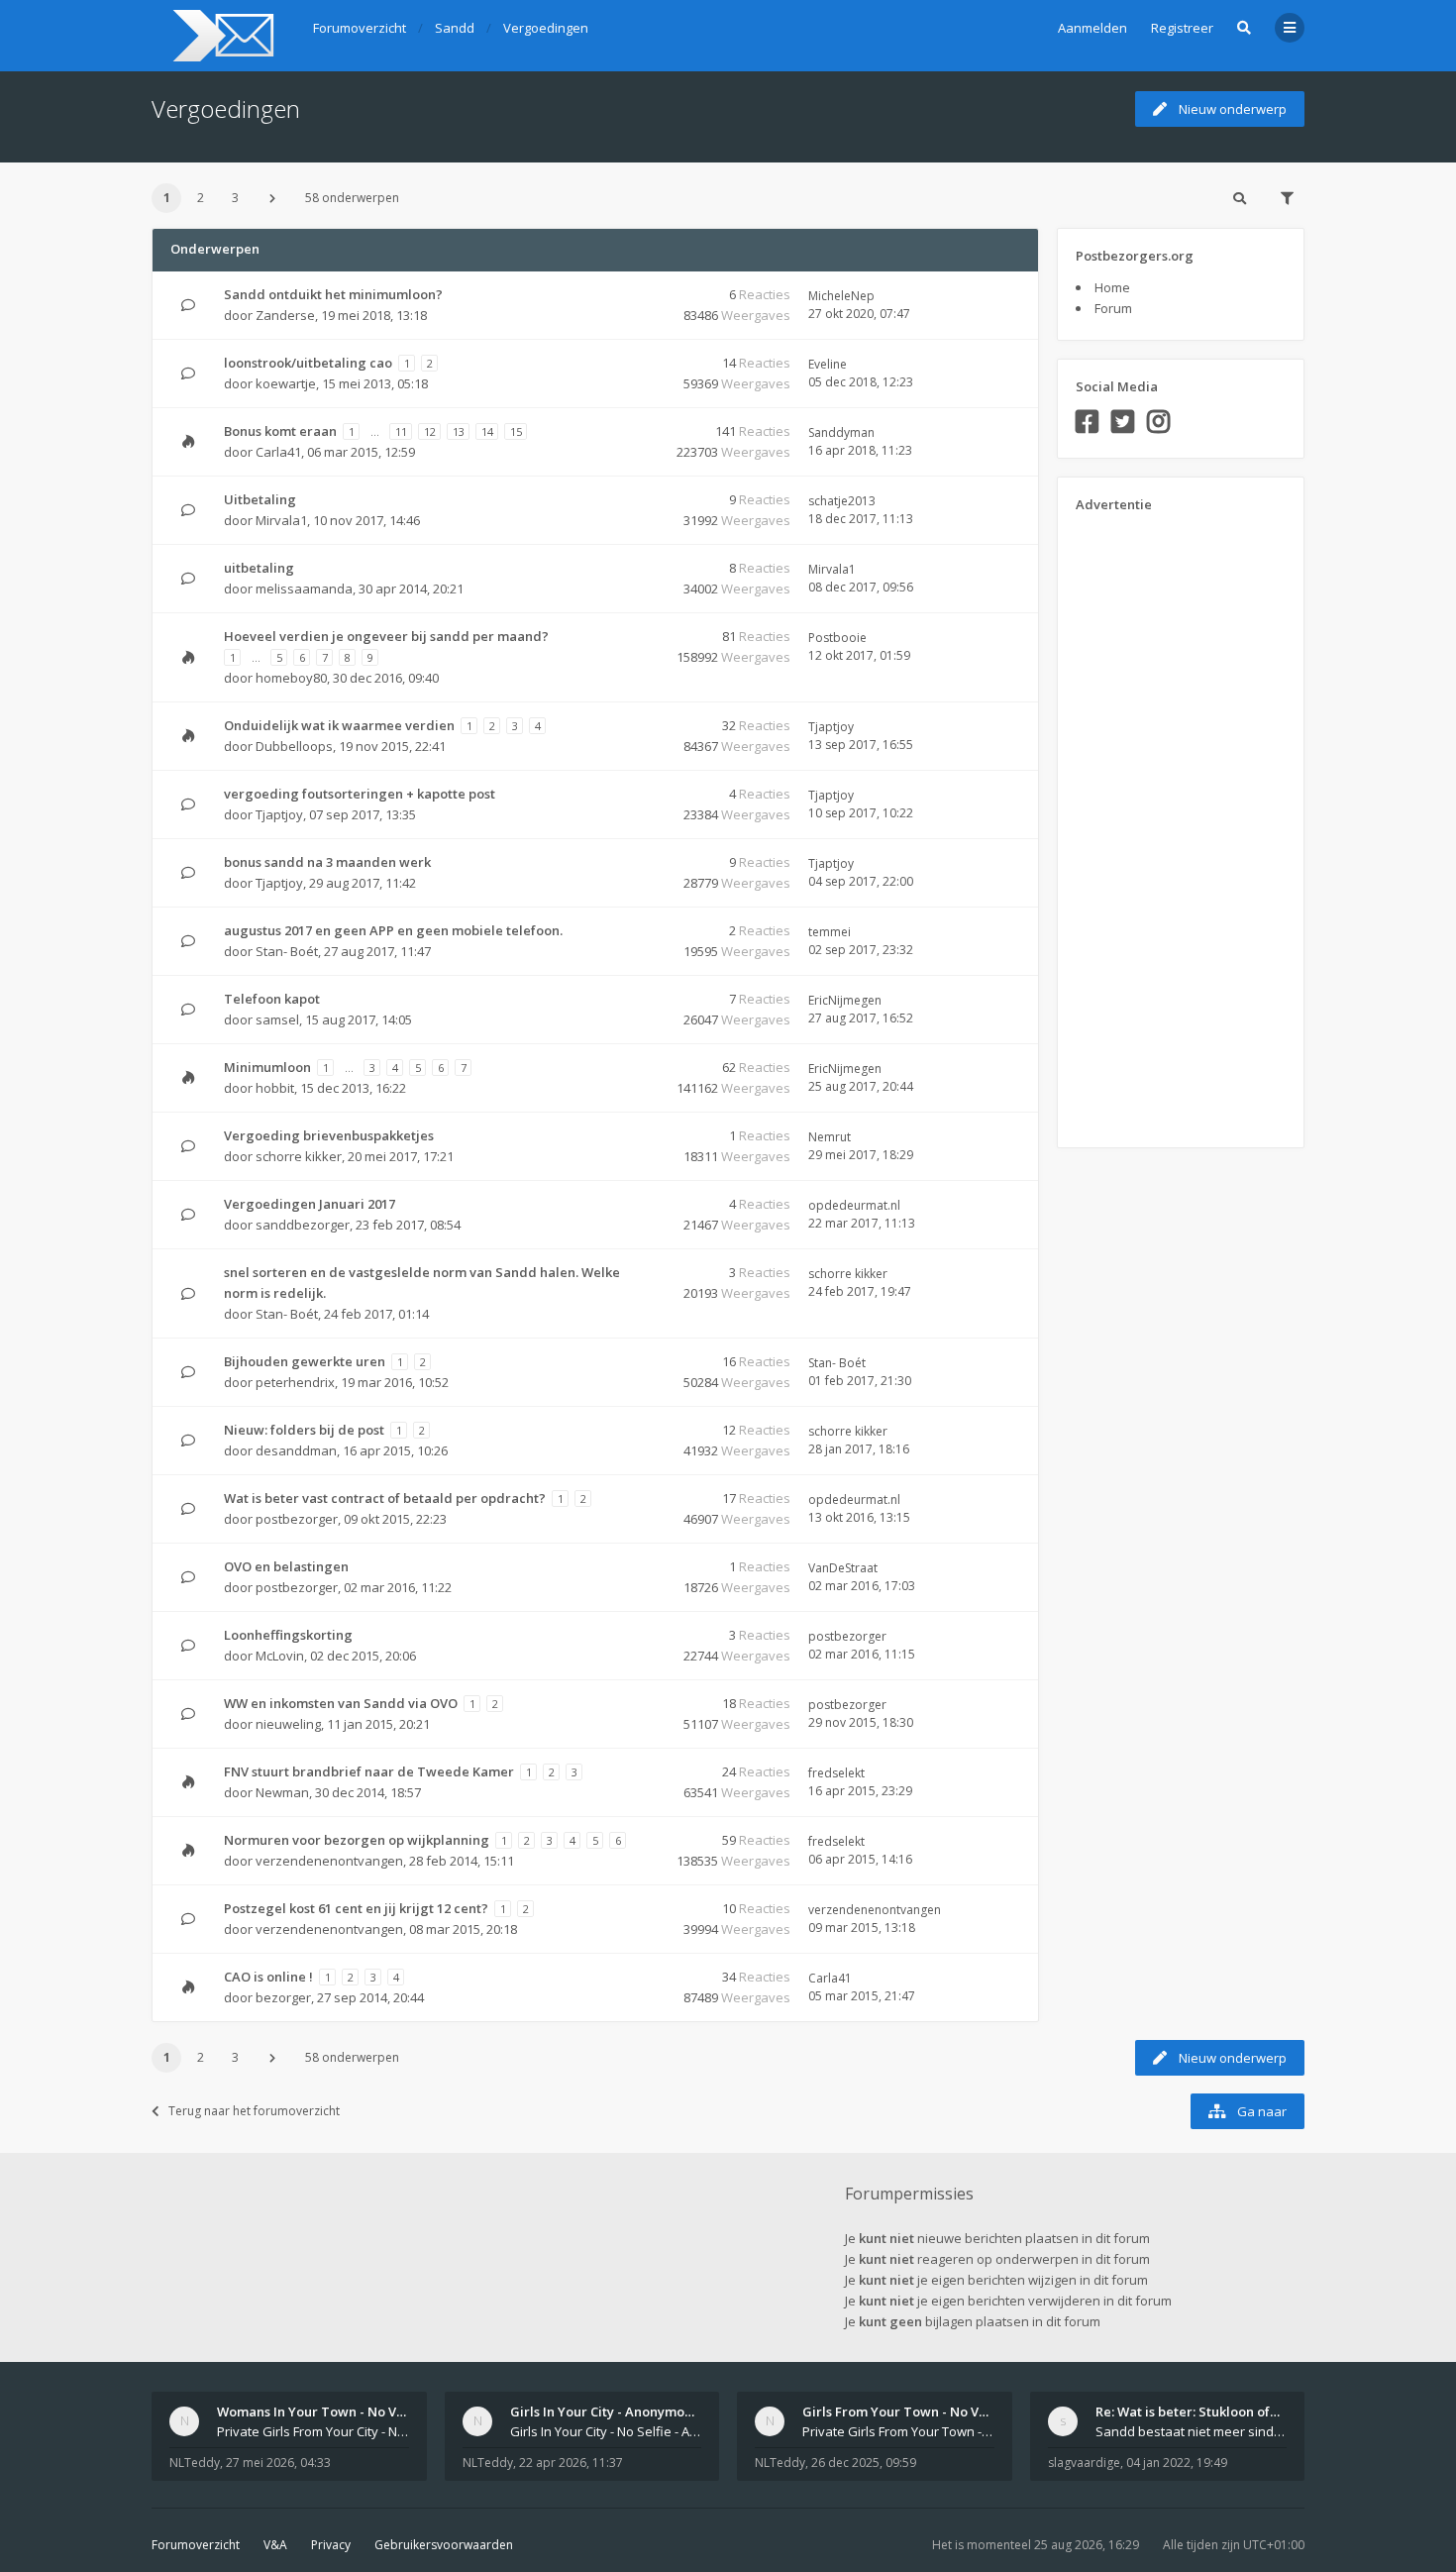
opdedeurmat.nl (854, 1205)
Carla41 (278, 452)
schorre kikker (299, 1156)
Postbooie (837, 638)
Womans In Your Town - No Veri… (320, 2411)
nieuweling (288, 1724)
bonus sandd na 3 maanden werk (327, 862)
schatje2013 (842, 501)
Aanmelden (1092, 28)
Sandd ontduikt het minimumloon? (333, 294)
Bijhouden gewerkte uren (305, 1361)
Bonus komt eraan (280, 431)
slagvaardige (1084, 2463)
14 (487, 431)
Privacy (331, 2545)
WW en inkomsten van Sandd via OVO (341, 1703)
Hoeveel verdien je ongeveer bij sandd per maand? (386, 636)
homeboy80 (291, 678)
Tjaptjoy (831, 727)
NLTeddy (195, 2463)
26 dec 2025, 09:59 (864, 2463)
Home (1112, 287)
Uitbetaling (260, 499)
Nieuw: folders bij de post (304, 1430)
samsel (277, 1019)
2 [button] (201, 198)
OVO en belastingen (286, 1566)
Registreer (1182, 28)
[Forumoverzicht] (220, 36)
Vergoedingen (226, 108)
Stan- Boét (287, 951)
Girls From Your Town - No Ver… (902, 2411)
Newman (282, 1792)
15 (516, 431)
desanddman (296, 1450)
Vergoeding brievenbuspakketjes (329, 1135)
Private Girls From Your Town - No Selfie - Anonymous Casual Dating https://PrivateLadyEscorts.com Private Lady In (898, 2431)
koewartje (286, 383)
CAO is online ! (268, 1977)
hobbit (275, 1088)
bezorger (283, 1997)
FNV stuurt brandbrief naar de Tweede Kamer (369, 1771)
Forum (1113, 308)
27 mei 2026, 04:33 (278, 2463)
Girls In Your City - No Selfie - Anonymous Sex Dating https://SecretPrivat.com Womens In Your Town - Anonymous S (606, 2431)
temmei (830, 932)
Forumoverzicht (196, 2545)
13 (459, 431)
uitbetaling (259, 568)
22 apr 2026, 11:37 (571, 2463)
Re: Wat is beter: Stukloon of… (1188, 2411)
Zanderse (285, 315)
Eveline (828, 364)
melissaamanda (304, 589)
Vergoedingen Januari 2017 (310, 1204)
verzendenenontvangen (329, 1861)
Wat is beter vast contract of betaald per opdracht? (385, 1498)
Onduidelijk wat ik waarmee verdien (339, 725)
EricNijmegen (845, 1000)
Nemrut (830, 1137)
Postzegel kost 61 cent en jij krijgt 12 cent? (356, 1908)
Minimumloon (267, 1067)
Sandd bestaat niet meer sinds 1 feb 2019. (1192, 2431)
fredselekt (836, 1773)
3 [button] (235, 198)
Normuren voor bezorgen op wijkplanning (357, 1840)
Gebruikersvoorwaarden (444, 2545)
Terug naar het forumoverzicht (254, 2111)
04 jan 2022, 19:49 (1177, 2463)
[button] (272, 198)
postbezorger (297, 1519)
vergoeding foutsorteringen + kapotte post (360, 794)
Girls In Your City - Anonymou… (606, 2411)
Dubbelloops (294, 746)
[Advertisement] (1155, 823)
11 (401, 431)
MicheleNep (841, 296)
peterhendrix (295, 1382)
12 (430, 431)
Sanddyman (841, 432)
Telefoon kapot (272, 999)
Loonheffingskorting (288, 1635)
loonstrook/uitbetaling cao (308, 363)
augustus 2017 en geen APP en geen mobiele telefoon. (393, 930)
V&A (275, 2545)
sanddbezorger (303, 1225)
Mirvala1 (281, 520)
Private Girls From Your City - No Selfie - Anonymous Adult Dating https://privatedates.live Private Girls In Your (313, 2431)
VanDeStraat (843, 1568)
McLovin (280, 1656)
